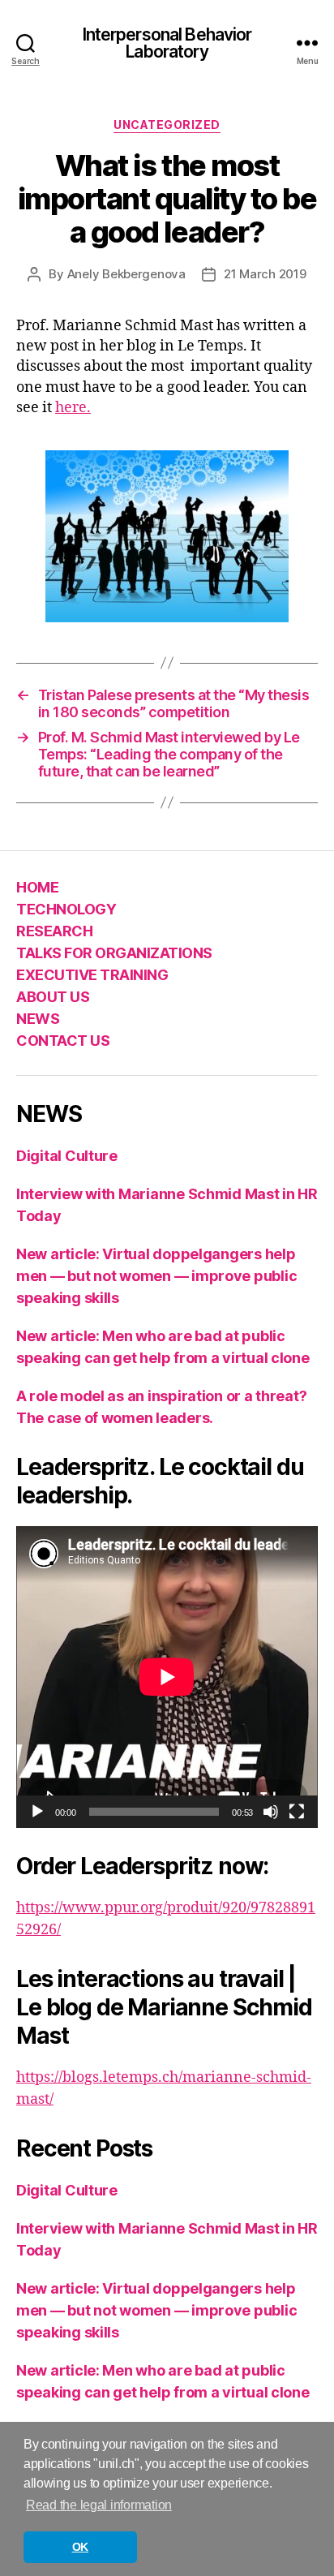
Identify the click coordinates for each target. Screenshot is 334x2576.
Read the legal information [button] (99, 2505)
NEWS (38, 1019)
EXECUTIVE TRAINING (92, 975)
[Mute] (271, 1812)
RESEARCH (54, 931)
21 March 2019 (265, 274)
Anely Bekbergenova (126, 274)
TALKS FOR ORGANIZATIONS (114, 953)
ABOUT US (53, 997)
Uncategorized (167, 125)
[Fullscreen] (297, 1812)
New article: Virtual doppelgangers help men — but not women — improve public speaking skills (156, 1276)
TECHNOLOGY (66, 909)
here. (73, 408)
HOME (37, 887)
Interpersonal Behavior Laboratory (167, 43)
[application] (167, 1677)
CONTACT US (63, 1041)
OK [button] (80, 2547)
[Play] (37, 1812)
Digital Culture (67, 1156)
